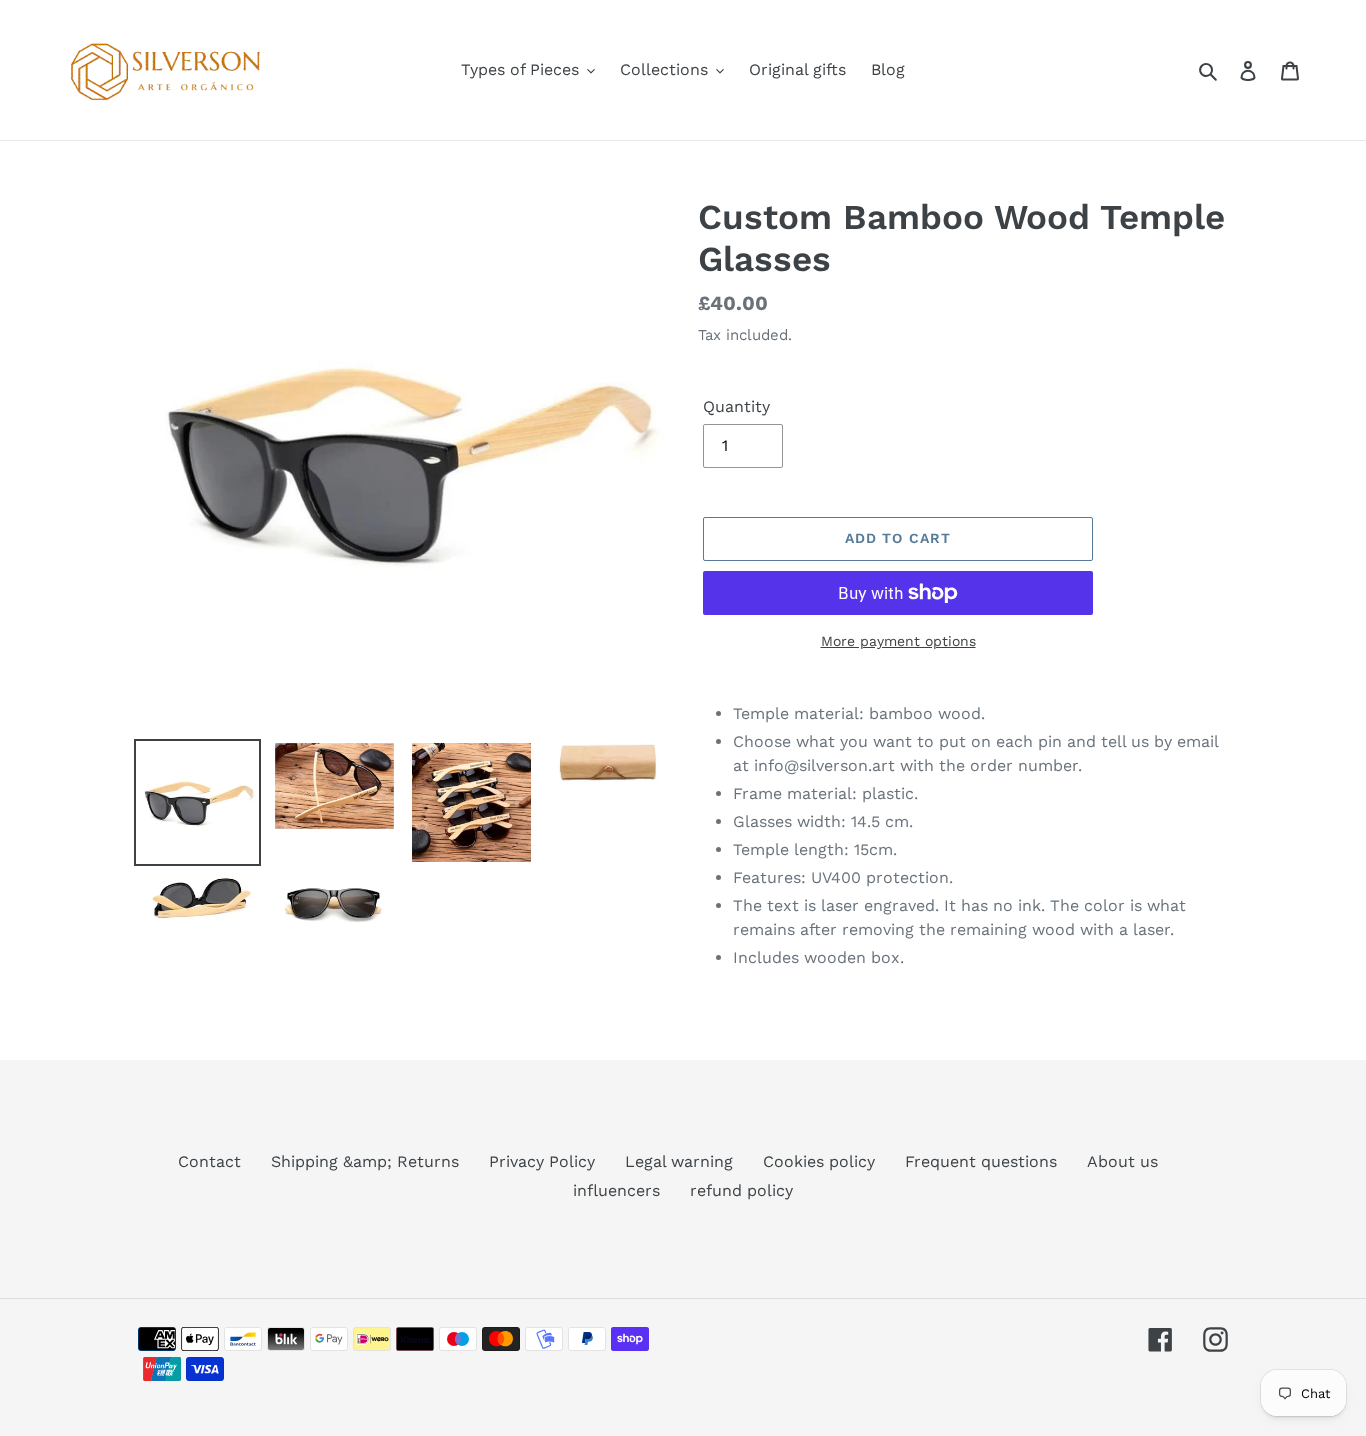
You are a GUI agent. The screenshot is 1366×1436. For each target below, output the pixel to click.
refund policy (741, 1190)
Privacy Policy (542, 1161)
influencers (616, 1190)
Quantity (736, 406)
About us (1122, 1161)
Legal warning (679, 1161)
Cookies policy (819, 1161)
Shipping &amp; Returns (365, 1161)
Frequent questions (981, 1161)
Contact (209, 1161)
